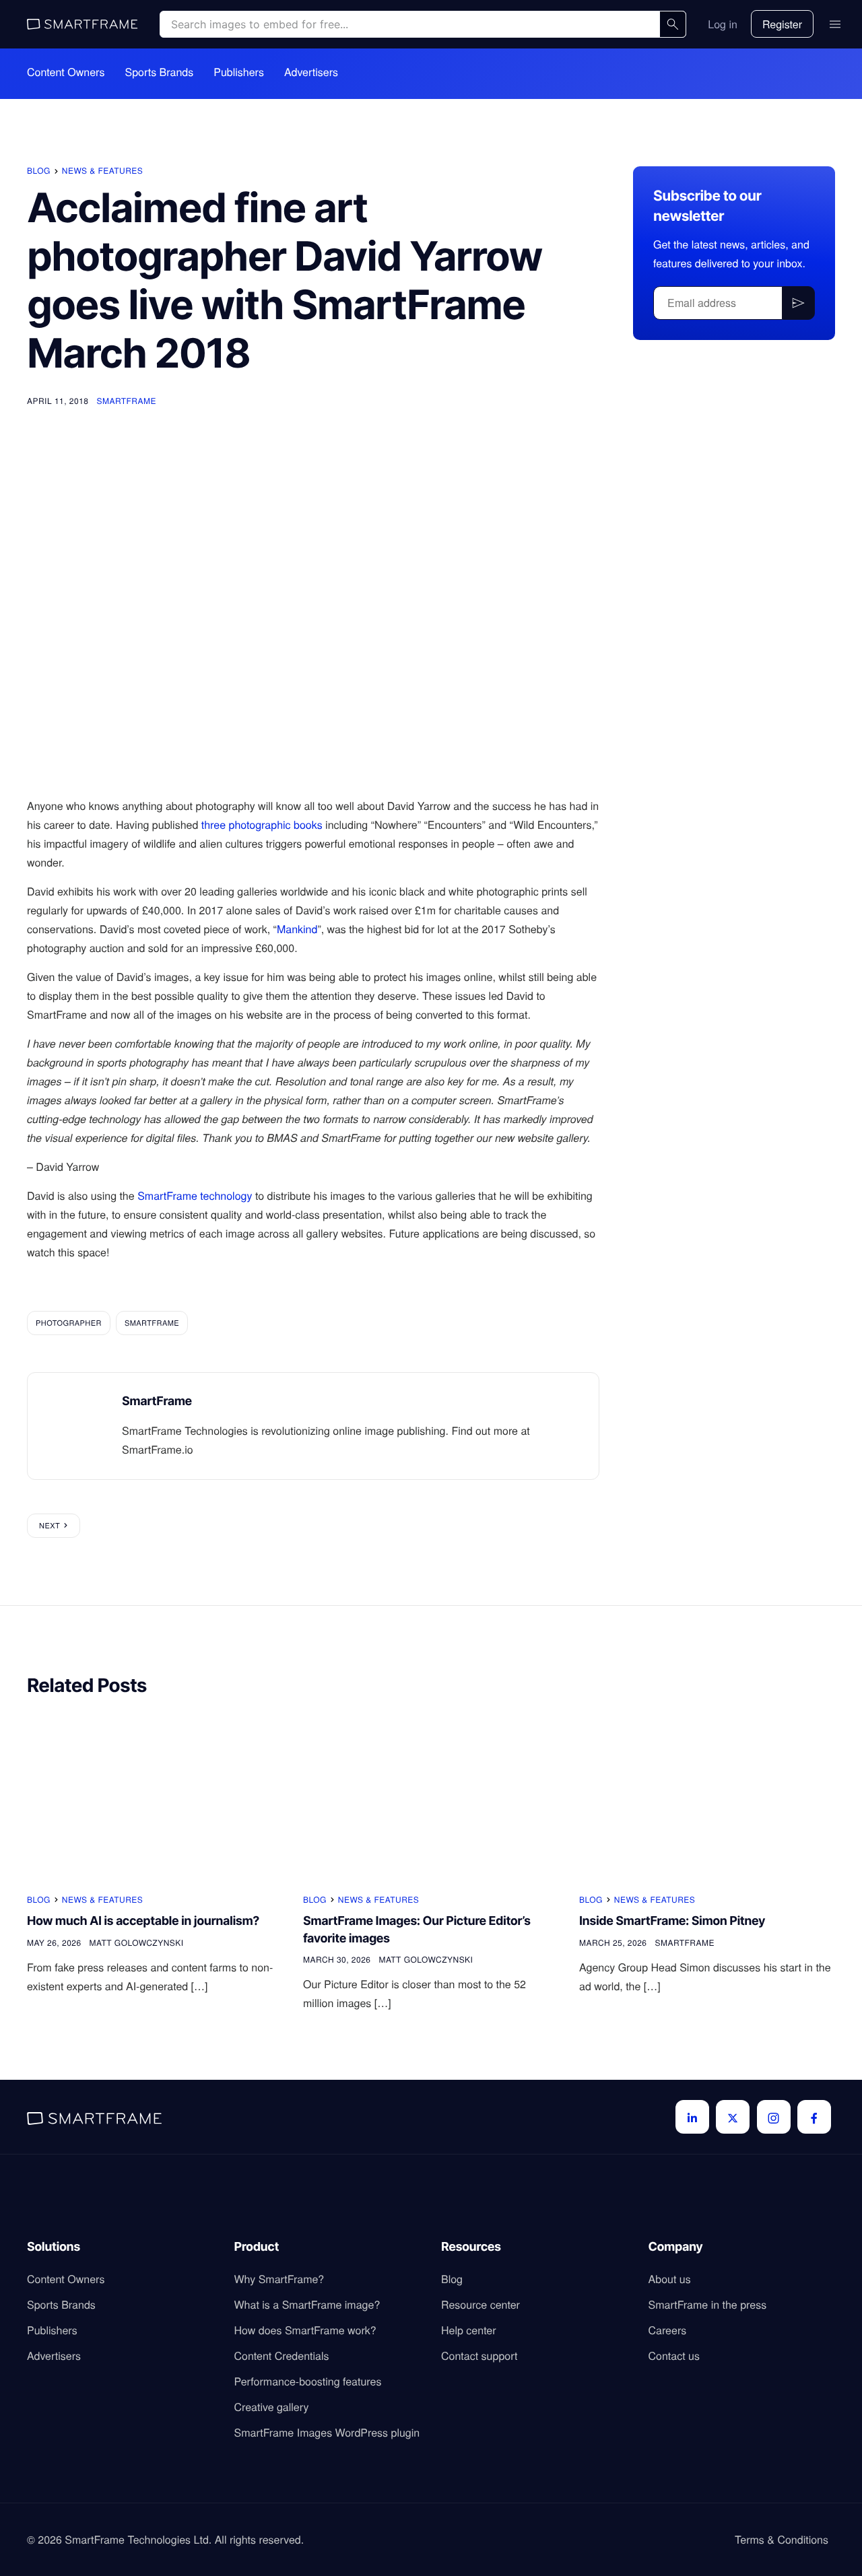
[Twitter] (733, 2117)
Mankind (297, 929)
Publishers (239, 72)
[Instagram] (774, 2117)
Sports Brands (159, 72)
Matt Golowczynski (137, 1943)
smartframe (152, 1323)
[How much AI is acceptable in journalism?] (155, 1796)
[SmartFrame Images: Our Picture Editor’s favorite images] (431, 1796)
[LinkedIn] (692, 2117)
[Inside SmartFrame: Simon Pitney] (707, 1796)
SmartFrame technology (195, 1195)
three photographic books (262, 824)
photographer (69, 1323)
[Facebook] (814, 2117)
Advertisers (311, 72)
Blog (39, 171)
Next (49, 1526)
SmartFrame (126, 401)
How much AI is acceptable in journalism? (143, 1921)
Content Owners (66, 72)
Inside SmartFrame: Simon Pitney (672, 1921)
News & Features (102, 171)
